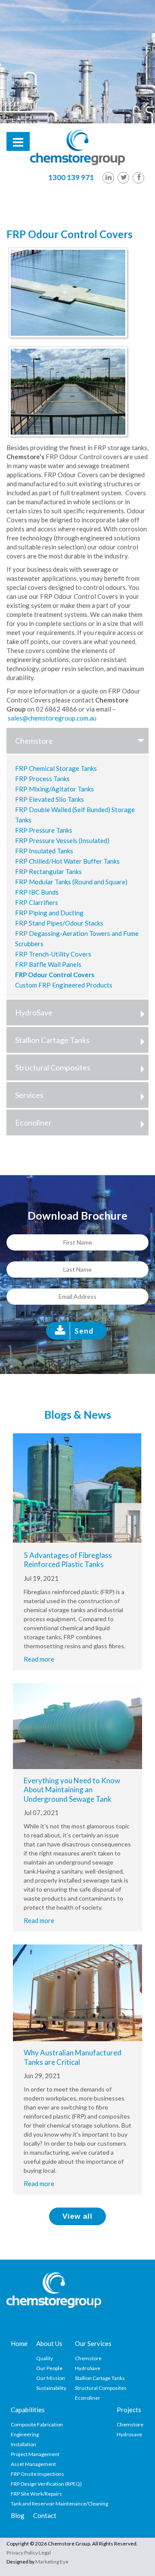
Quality (45, 2358)
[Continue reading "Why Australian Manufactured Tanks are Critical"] (77, 1992)
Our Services (93, 2343)
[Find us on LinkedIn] (108, 178)
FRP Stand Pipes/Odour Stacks (59, 923)
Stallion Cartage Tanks (52, 1040)
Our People (49, 2368)
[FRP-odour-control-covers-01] (70, 294)
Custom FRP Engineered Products (64, 985)
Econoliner (33, 1122)
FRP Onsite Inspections (37, 2474)
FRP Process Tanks (42, 779)
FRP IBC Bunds (37, 892)
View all (77, 2216)
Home (19, 2343)
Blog (18, 2515)
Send (84, 1331)
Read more (39, 1659)
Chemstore (34, 741)
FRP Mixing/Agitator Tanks (54, 789)
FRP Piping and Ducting (49, 913)
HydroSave (34, 1012)
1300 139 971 (71, 177)
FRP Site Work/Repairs (36, 2494)
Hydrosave (129, 2434)
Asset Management (33, 2464)
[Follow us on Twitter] (123, 178)
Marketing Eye (52, 2562)
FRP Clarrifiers (37, 902)
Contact (45, 2515)
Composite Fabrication (37, 2424)
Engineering (25, 2434)
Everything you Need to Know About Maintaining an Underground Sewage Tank (72, 1790)
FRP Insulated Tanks (44, 851)
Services (29, 1095)
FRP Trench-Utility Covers (53, 954)
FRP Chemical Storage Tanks (56, 768)
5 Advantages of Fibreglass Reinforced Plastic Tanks (68, 1560)
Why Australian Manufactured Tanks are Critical (73, 2057)
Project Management (35, 2454)
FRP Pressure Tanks (44, 830)
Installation (23, 2444)
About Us (49, 2343)
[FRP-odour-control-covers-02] (70, 393)
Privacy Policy (22, 2553)
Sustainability (51, 2388)
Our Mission (51, 2378)
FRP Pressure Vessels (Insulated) (62, 840)
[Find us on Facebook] (138, 178)
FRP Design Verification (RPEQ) (46, 2484)
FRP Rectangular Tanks (48, 871)
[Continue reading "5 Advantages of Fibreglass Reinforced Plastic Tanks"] (77, 1487)
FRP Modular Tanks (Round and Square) (71, 882)
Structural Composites (53, 1067)
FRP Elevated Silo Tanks (50, 799)
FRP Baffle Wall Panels (48, 964)
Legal (45, 2553)
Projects (129, 2410)
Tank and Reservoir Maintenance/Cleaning (59, 2504)
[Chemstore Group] (77, 147)
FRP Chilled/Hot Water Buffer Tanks (67, 861)
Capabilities (28, 2410)
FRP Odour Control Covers (55, 975)
